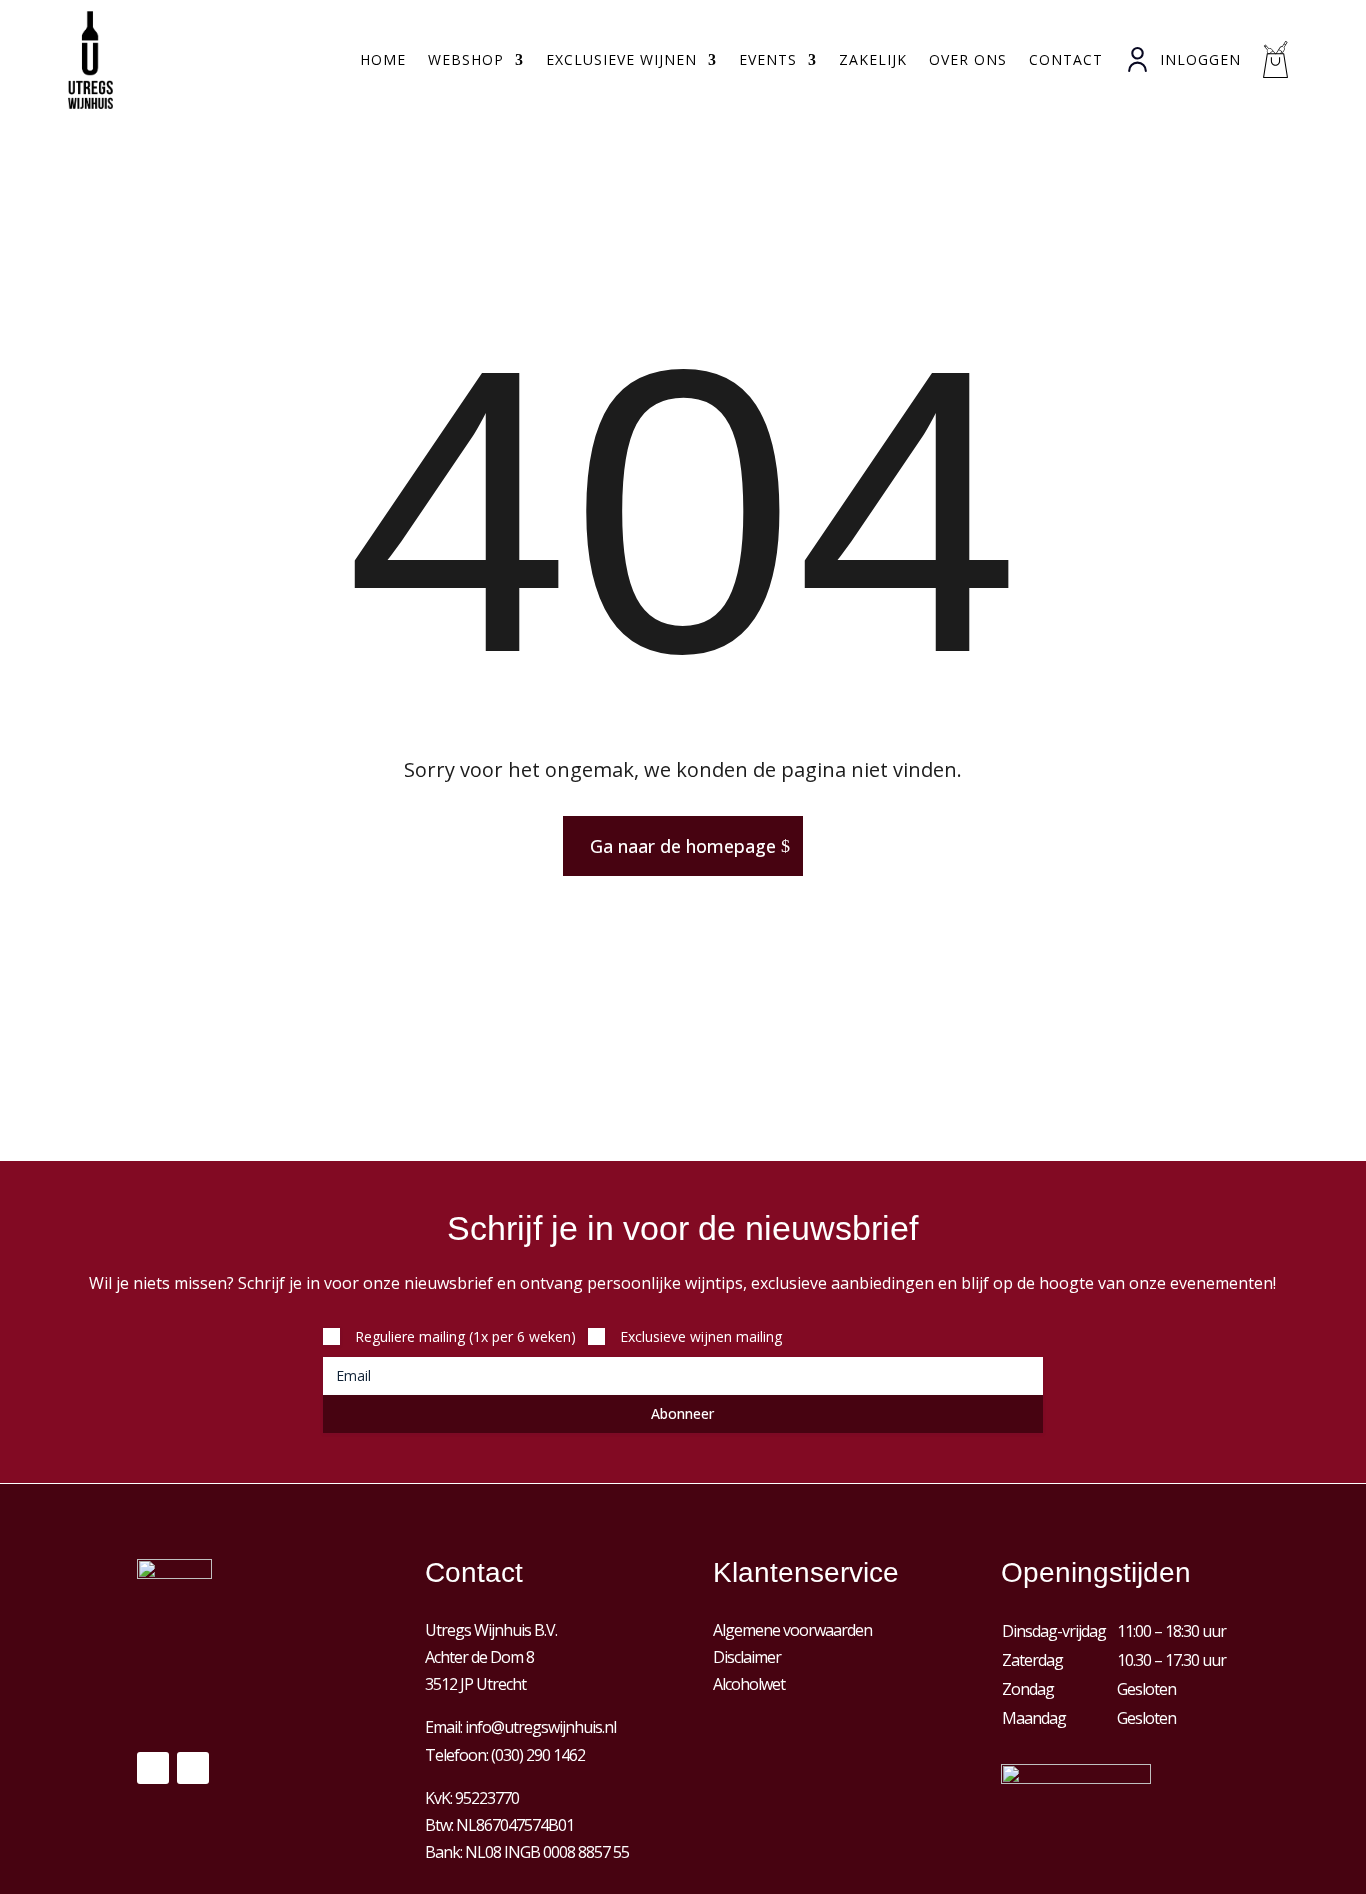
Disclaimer (747, 1657)
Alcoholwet (749, 1684)
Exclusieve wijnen (621, 59)
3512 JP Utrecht (475, 1684)
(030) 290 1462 (538, 1755)
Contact (1066, 59)
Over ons (968, 59)
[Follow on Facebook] (153, 1768)
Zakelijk (873, 59)
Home (383, 59)
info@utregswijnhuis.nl (540, 1727)
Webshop (466, 59)
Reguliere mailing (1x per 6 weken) (465, 1336)
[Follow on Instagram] (193, 1768)
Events (768, 59)
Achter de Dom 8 (479, 1657)
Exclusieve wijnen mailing (701, 1336)
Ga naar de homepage (683, 846)
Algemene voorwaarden (792, 1630)
